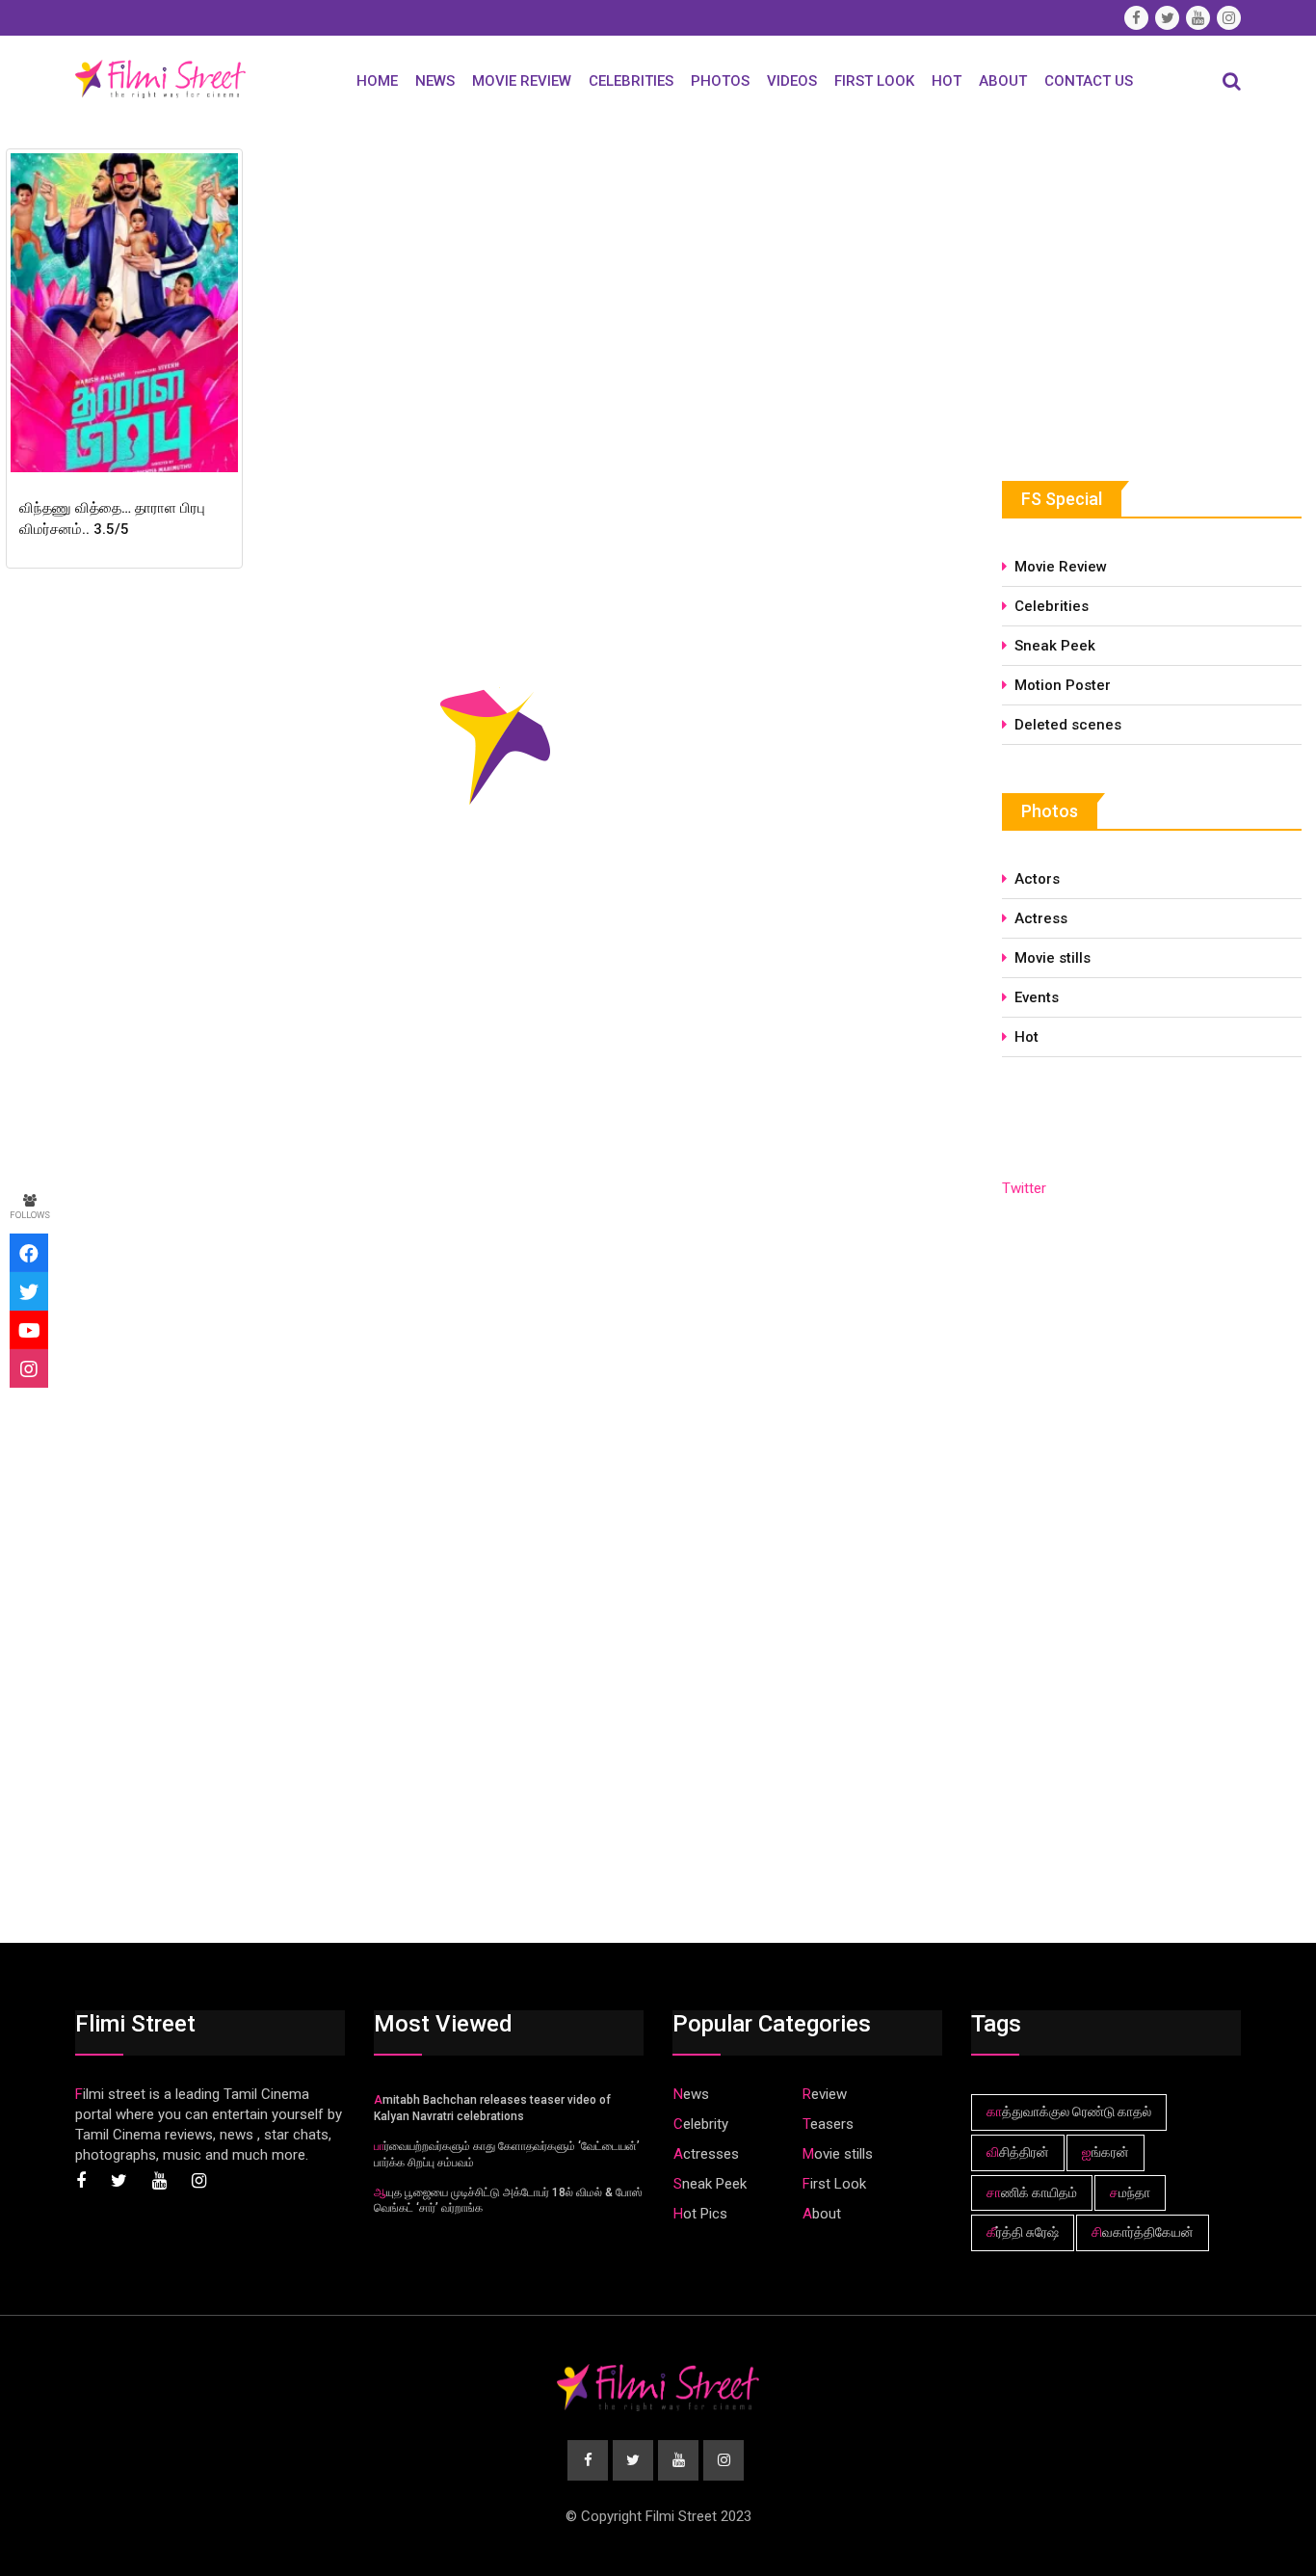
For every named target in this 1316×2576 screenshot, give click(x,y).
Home (377, 81)
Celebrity (701, 2124)
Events (1037, 997)
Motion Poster (1063, 685)
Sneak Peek (1055, 646)
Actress (1041, 918)
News (435, 81)
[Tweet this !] (29, 1291)
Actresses (706, 2154)
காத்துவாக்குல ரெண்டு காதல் (1069, 2111)
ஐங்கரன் (1105, 2152)
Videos (792, 81)
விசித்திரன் (1018, 2152)
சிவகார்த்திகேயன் (1143, 2232)
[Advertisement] (1146, 286)
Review (825, 2094)
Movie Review (522, 81)
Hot (947, 81)
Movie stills (1053, 958)
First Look (874, 81)
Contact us (1089, 81)
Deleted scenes (1068, 725)
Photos (720, 81)
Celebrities (631, 81)
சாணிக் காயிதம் (1032, 2192)
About (1003, 81)
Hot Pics (700, 2214)
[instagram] (29, 1368)
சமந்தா (1130, 2192)
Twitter (1024, 1188)
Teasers (828, 2124)
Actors (1037, 879)
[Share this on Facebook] (29, 1253)
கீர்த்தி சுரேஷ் (1023, 2232)
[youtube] (29, 1330)
